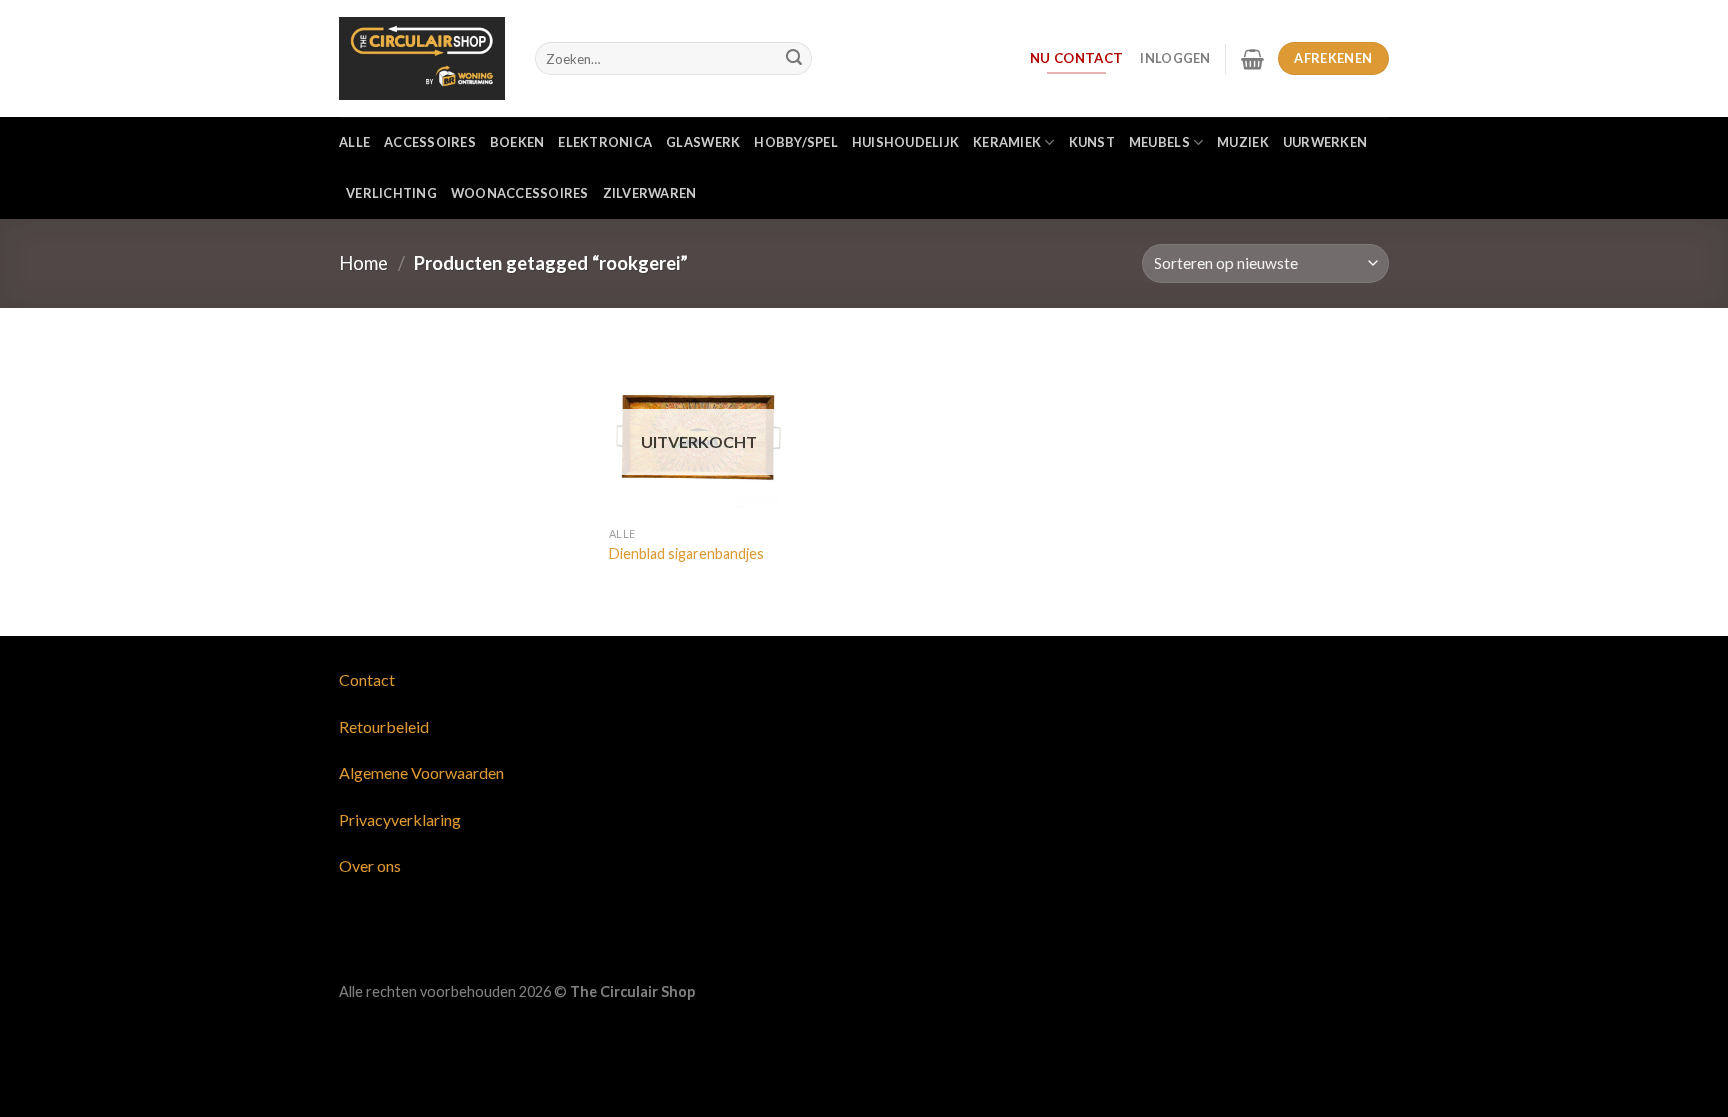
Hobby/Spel (796, 142)
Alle (354, 142)
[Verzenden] (794, 59)
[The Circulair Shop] (422, 58)
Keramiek (1007, 142)
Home (363, 263)
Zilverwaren (650, 193)
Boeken (517, 142)
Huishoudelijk (905, 142)
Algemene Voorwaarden (421, 772)
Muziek (1243, 142)
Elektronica (605, 142)
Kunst (1092, 142)
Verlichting (391, 193)
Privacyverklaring (400, 819)
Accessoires (430, 142)
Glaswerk (703, 142)
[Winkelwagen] (1252, 59)
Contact (367, 679)
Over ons (370, 865)
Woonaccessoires (520, 193)
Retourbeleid (384, 726)
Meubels (1159, 142)
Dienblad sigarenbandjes (686, 553)
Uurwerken (1325, 142)
